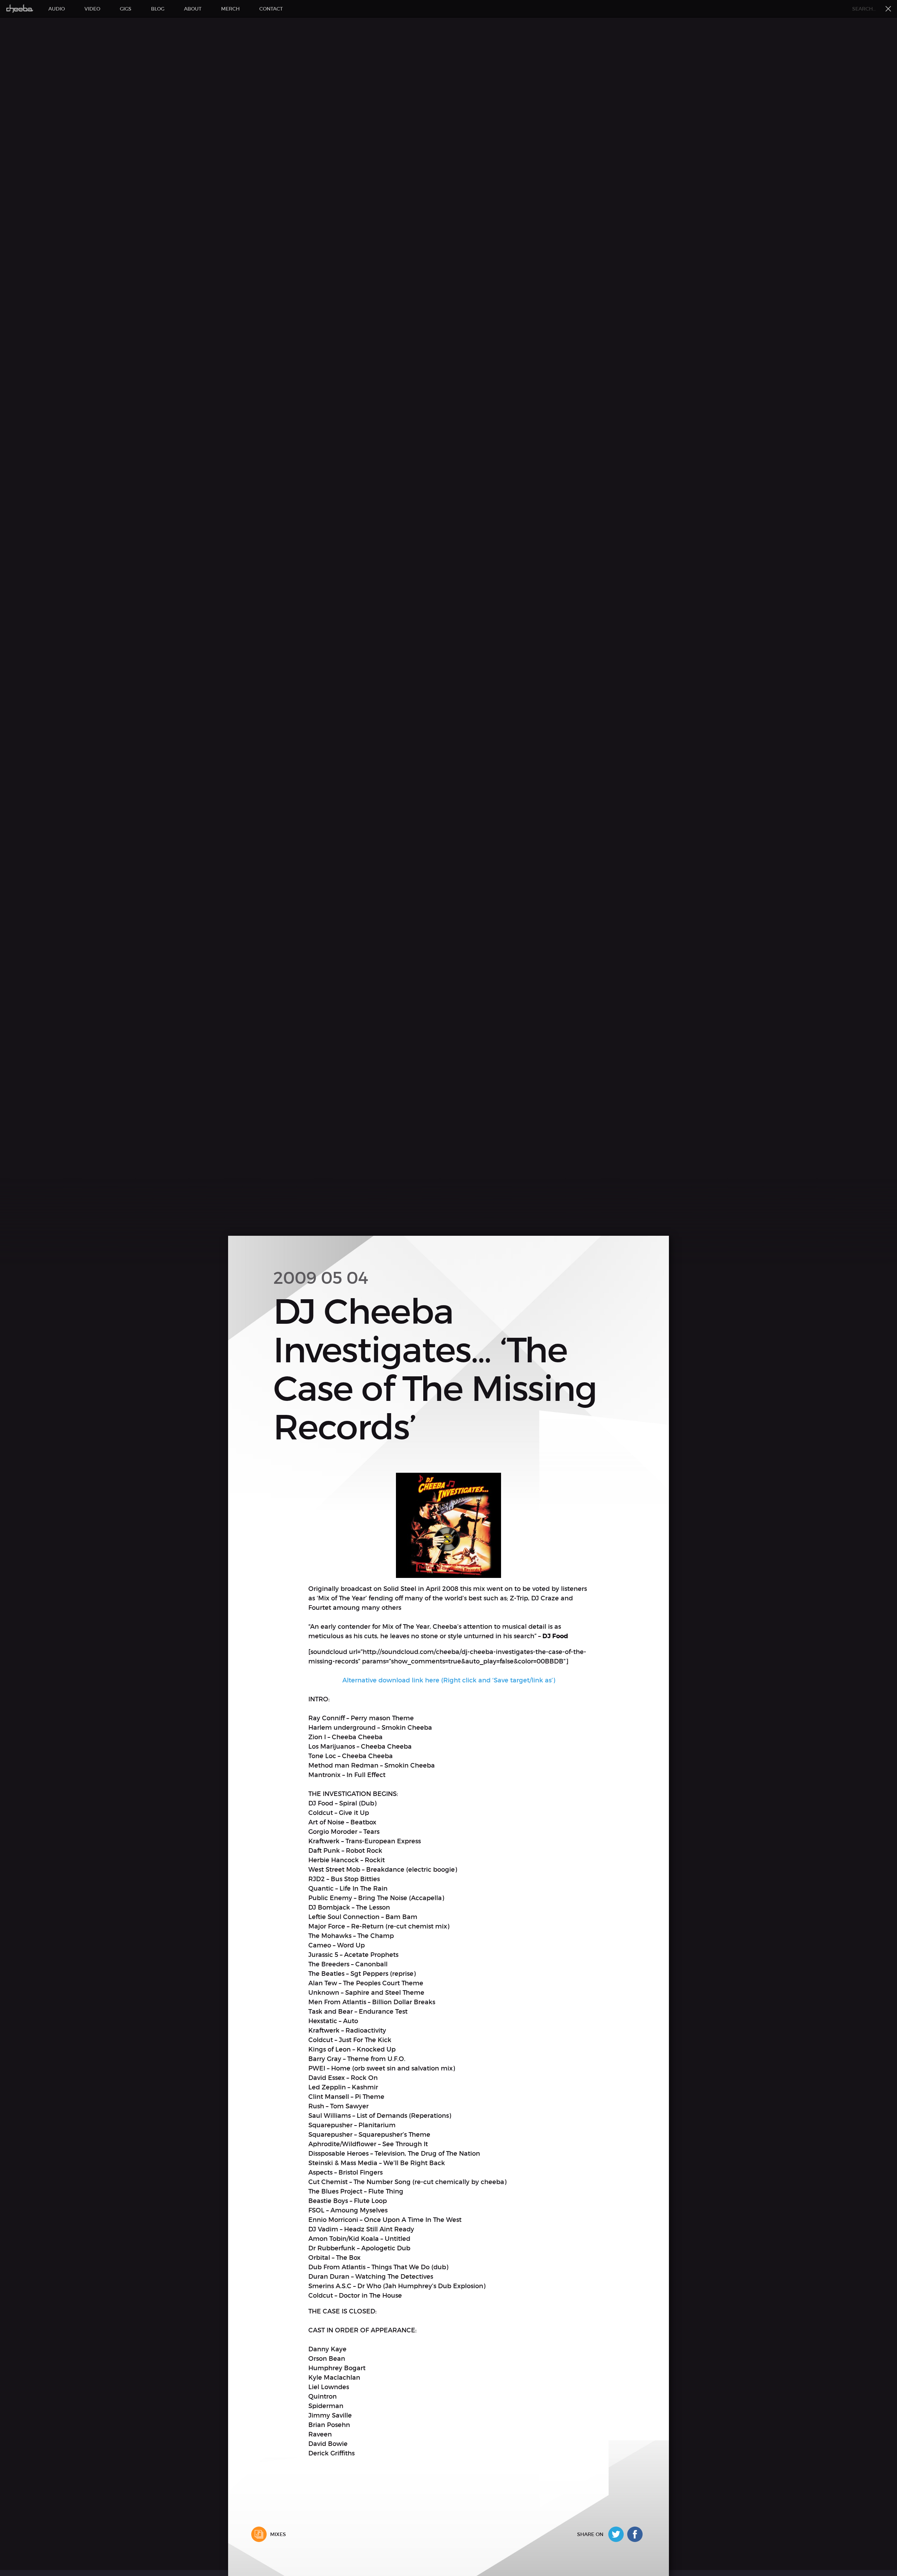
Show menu (888, 9)
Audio (57, 9)
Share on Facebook (637, 2534)
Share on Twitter (618, 2534)
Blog (158, 9)
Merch (230, 9)
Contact (271, 9)
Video (92, 9)
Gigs (126, 9)
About (193, 9)
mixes (278, 2534)
